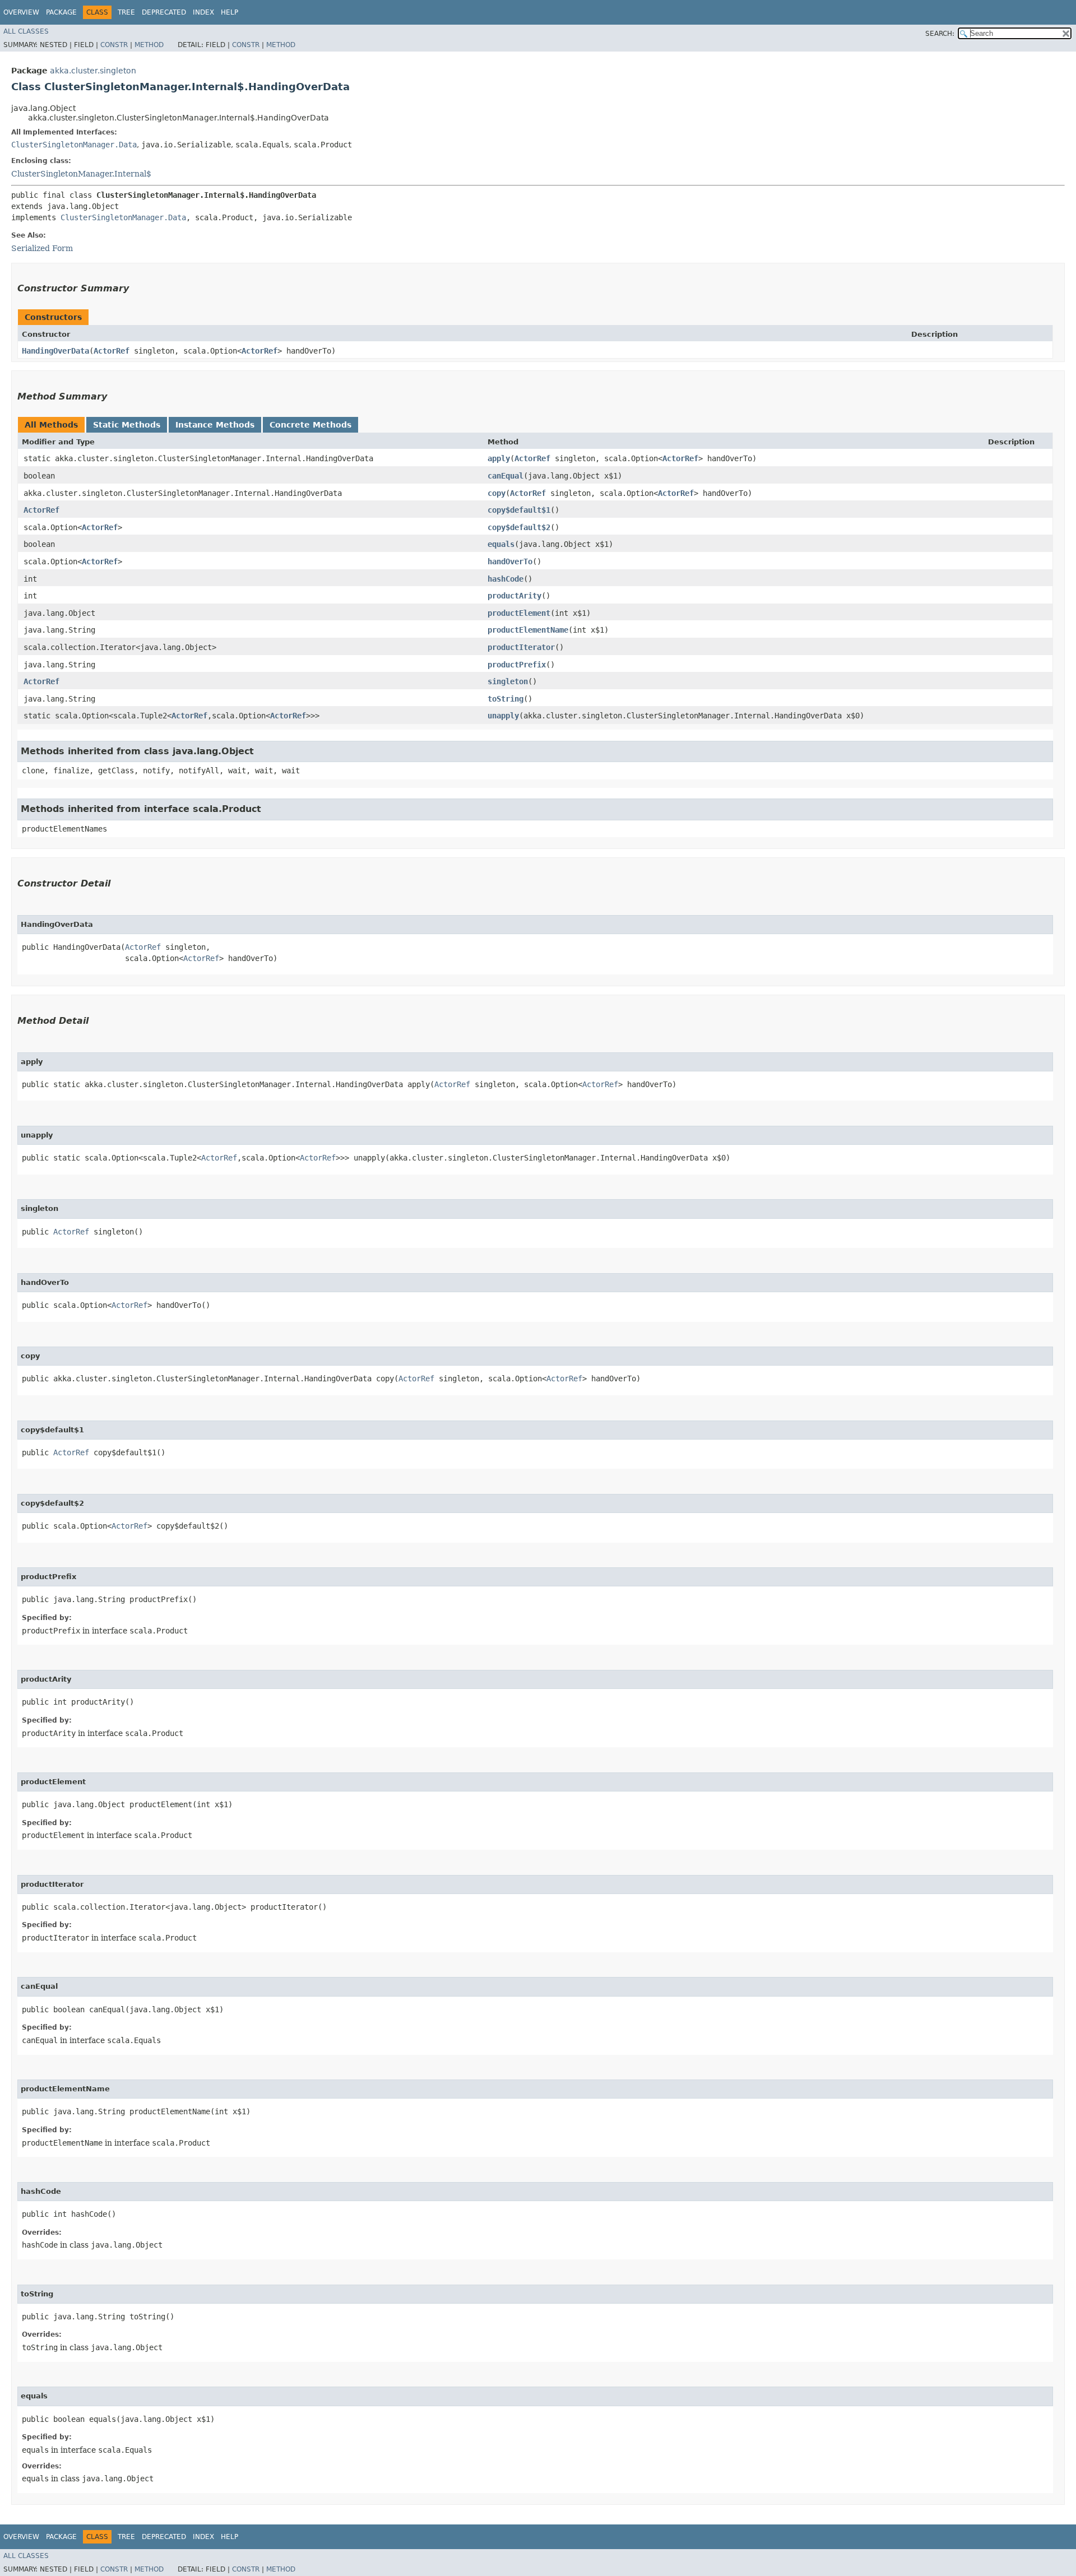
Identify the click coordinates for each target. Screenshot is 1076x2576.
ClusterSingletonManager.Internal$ (81, 174)
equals (501, 544)
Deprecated (164, 12)
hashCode (505, 579)
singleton (508, 681)
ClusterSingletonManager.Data (74, 145)
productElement (519, 613)
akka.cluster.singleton (93, 71)
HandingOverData (55, 351)
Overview (21, 12)
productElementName (528, 630)
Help (229, 12)
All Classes (26, 31)
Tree (126, 12)
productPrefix (517, 665)
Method (149, 45)
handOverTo (510, 561)
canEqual (505, 476)
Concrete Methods (310, 425)
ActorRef (112, 351)
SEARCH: (940, 34)
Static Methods (127, 425)
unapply (503, 716)
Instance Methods (215, 425)
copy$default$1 (519, 510)
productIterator (521, 647)
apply (499, 458)
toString (505, 699)
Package (61, 12)
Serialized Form (42, 248)
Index (203, 12)
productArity (514, 596)
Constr (114, 45)
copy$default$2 (519, 527)
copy (497, 493)
